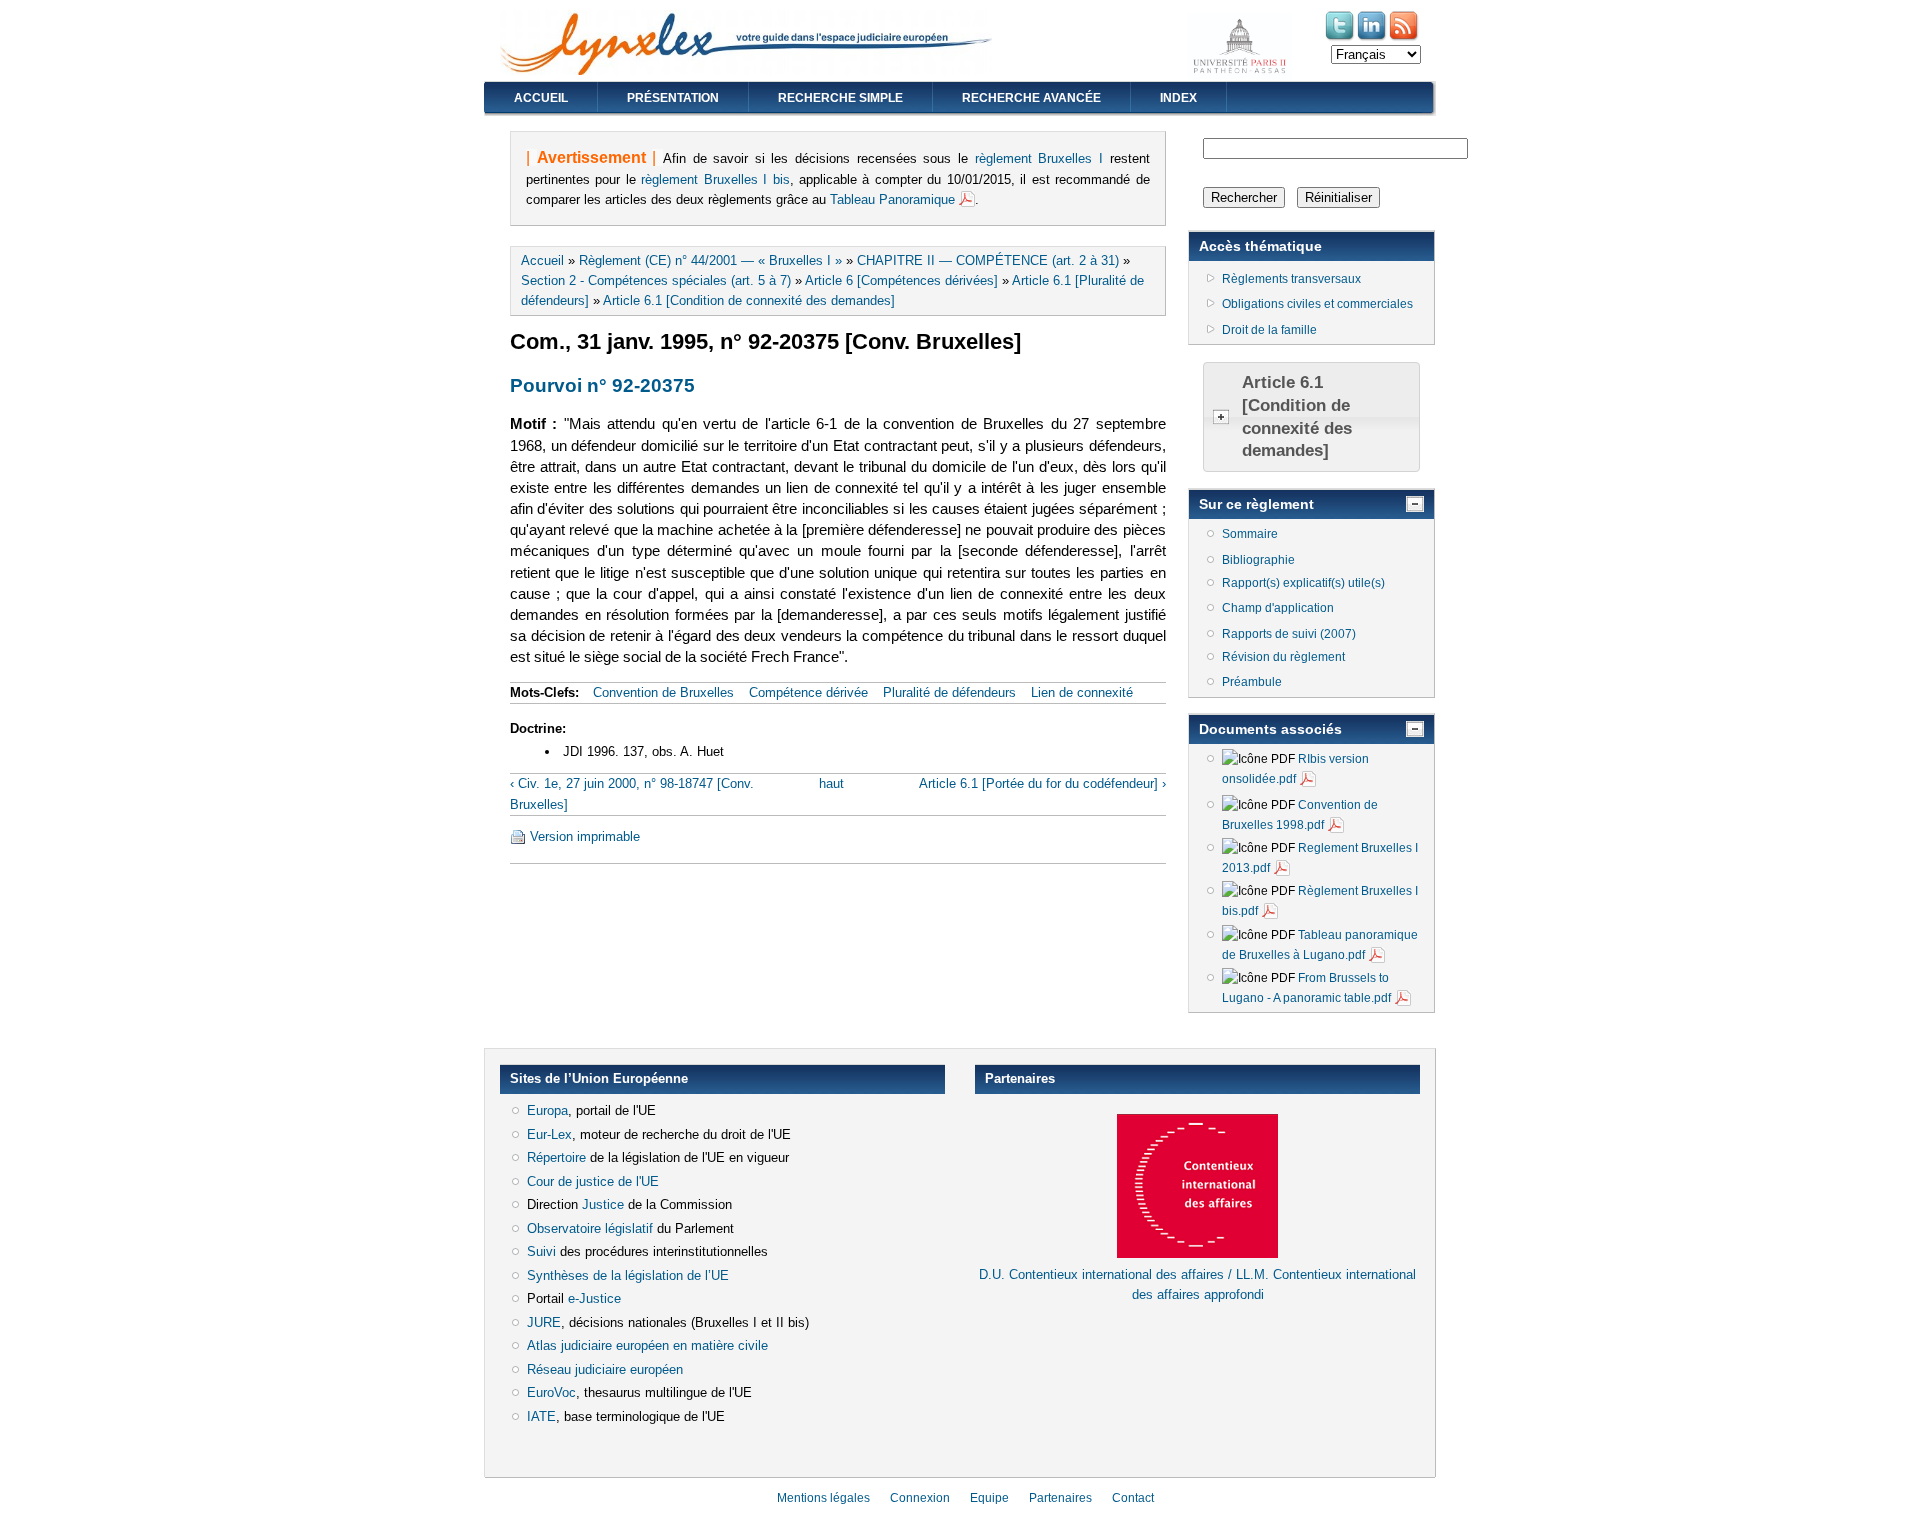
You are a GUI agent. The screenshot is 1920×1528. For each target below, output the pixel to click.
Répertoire (556, 1157)
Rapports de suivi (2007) (1289, 634)
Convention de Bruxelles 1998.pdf (1300, 815)
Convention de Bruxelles (663, 692)
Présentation (673, 98)
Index (1178, 98)
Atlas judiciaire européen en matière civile (647, 1345)
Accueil (541, 98)
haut (831, 783)
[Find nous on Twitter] (1341, 38)
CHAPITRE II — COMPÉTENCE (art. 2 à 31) (988, 260)
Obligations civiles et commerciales (1317, 304)
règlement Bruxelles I (1039, 158)
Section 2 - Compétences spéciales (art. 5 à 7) (656, 280)
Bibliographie (1258, 560)
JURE (544, 1322)
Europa (547, 1110)
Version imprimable (585, 836)
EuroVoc (551, 1392)
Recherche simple (840, 98)
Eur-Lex (549, 1134)
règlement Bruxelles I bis (715, 179)
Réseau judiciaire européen (605, 1369)
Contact (1133, 1498)
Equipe (989, 1498)
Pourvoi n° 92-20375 (602, 385)
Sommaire (1250, 534)
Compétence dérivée (808, 692)
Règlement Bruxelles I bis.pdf (1320, 901)
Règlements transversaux (1291, 279)
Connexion (920, 1498)
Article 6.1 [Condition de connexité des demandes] (749, 300)
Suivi (541, 1251)
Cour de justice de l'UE (593, 1181)
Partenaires (1060, 1498)
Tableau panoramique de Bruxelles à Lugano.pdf (1320, 945)
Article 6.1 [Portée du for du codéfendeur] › (1042, 783)
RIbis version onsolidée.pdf (1295, 769)
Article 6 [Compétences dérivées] (901, 280)
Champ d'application (1278, 608)
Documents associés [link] (1270, 729)
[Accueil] (746, 70)
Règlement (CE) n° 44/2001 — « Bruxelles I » (710, 260)
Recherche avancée (1031, 98)
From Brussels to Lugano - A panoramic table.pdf (1306, 988)
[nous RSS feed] (1405, 38)
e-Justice (594, 1298)
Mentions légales (823, 1498)
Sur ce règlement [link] (1256, 504)
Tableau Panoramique (892, 199)
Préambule (1252, 682)
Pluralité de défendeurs (949, 692)
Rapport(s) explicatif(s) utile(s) (1303, 583)
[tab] (1311, 417)
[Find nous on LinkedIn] (1373, 38)
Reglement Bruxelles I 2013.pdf (1320, 858)
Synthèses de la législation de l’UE (628, 1275)
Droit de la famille (1269, 330)
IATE (541, 1416)
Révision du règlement (1283, 657)
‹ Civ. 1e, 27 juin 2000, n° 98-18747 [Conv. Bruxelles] (632, 793)
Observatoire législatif (590, 1228)
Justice (603, 1204)
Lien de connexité (1082, 692)
